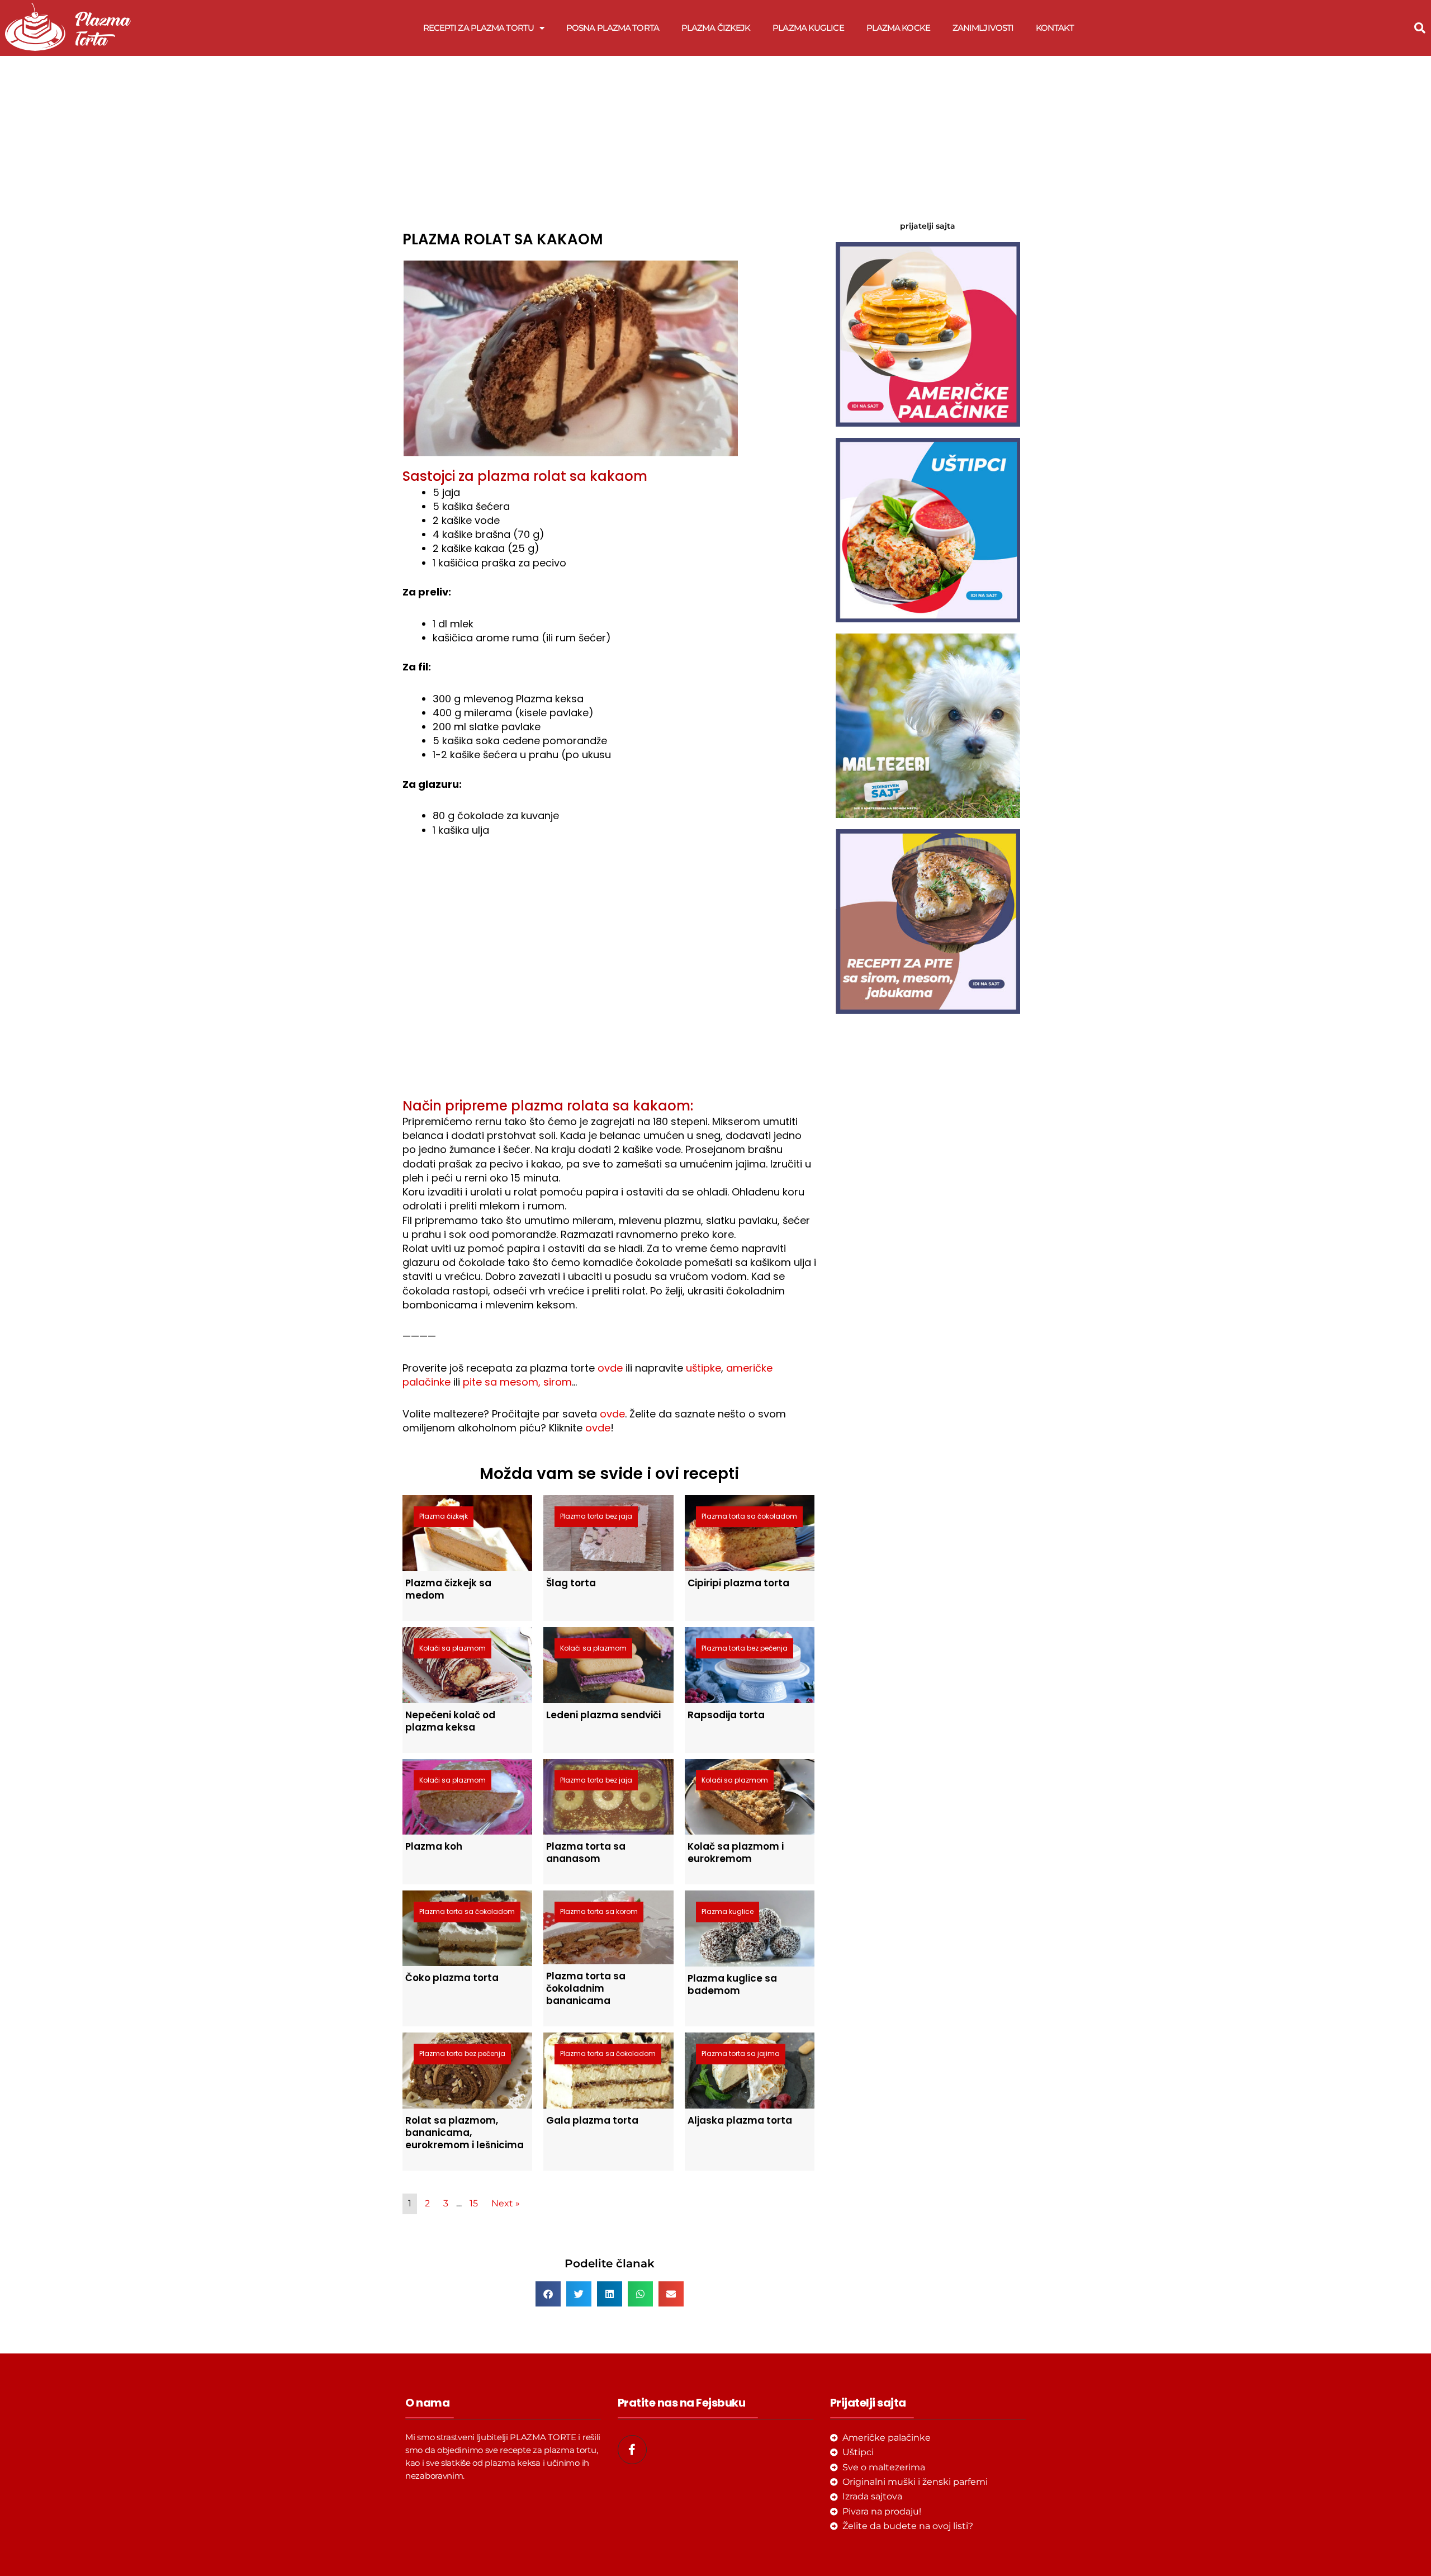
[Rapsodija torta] (750, 1664)
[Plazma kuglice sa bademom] (750, 1928)
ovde (610, 1368)
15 (474, 2203)
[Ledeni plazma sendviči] (608, 1664)
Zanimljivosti (983, 28)
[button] (1420, 28)
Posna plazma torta (613, 28)
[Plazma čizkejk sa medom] (467, 1532)
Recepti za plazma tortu (478, 28)
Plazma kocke (898, 28)
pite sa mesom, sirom (517, 1382)
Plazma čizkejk (716, 28)
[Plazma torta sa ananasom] (608, 1796)
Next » (506, 2203)
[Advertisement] (609, 140)
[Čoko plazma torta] (467, 1928)
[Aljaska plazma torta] (750, 2070)
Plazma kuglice (808, 28)
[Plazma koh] (467, 1796)
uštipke (703, 1368)
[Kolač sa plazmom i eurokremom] (750, 1796)
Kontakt (1055, 28)
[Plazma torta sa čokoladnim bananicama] (608, 1927)
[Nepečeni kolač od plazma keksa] (467, 1664)
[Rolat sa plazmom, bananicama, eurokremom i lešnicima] (467, 2070)
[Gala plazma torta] (608, 2070)
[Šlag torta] (608, 1532)
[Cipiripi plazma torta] (750, 1532)
